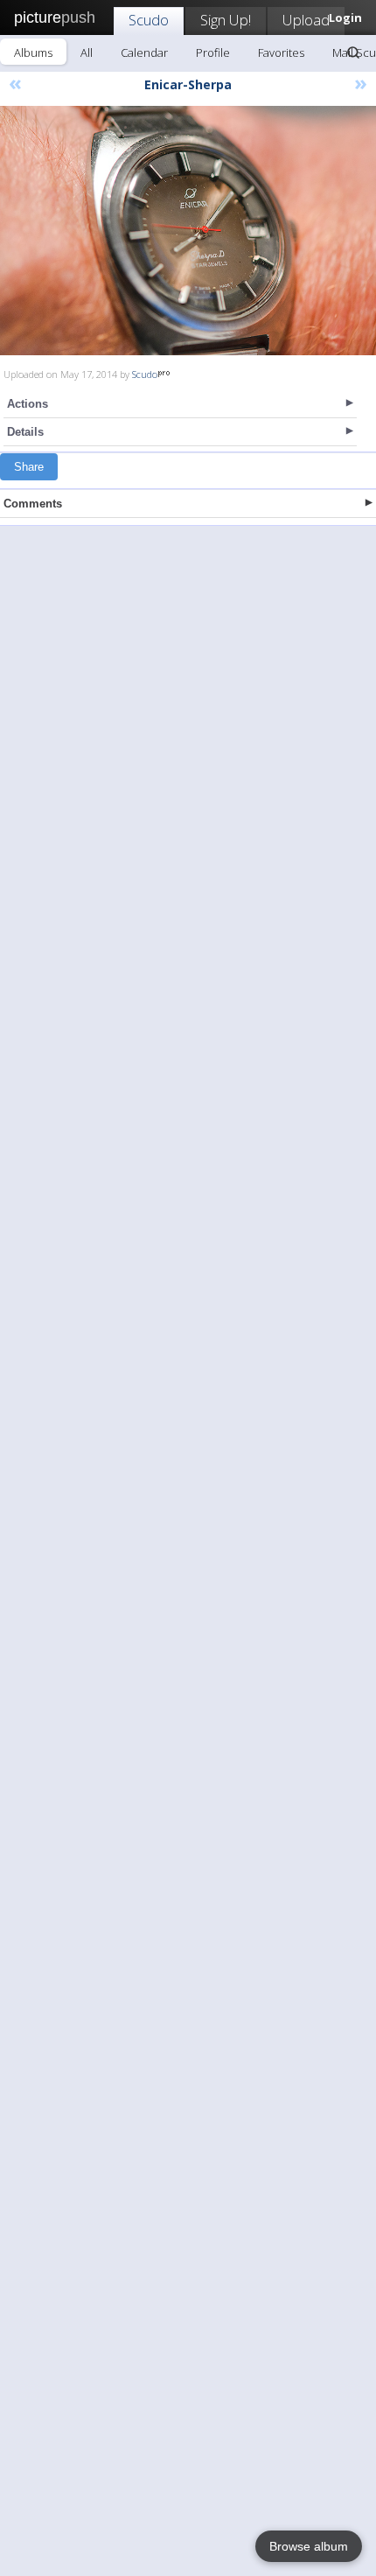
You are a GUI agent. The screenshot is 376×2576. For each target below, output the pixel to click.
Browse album (309, 2546)
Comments (33, 504)
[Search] (353, 52)
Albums (33, 52)
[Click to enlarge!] (188, 231)
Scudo (149, 20)
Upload (306, 20)
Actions (28, 404)
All (87, 52)
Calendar (144, 52)
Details (25, 432)
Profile (213, 52)
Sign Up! (226, 20)
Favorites (281, 52)
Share (29, 467)
